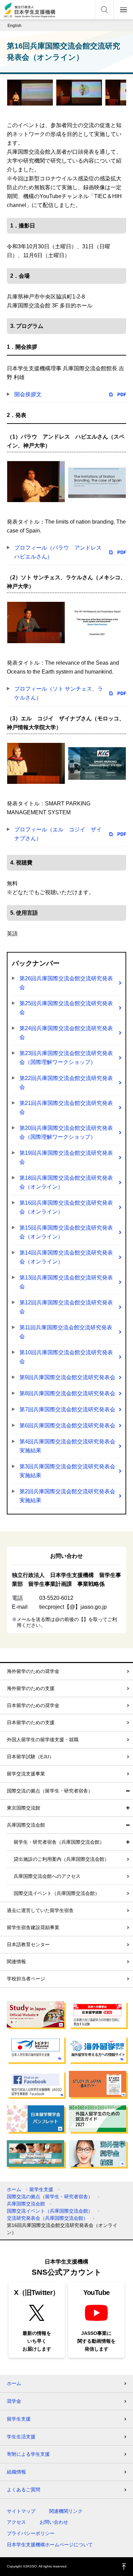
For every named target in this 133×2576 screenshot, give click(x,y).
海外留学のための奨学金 (33, 1671)
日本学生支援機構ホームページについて (50, 2545)
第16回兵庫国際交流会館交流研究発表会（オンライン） (66, 1207)
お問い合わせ (54, 2522)
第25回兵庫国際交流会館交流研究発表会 (66, 1008)
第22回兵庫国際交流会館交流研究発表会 (66, 1083)
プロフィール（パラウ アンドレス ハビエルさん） (61, 552)
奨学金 (14, 2401)
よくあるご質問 (24, 2490)
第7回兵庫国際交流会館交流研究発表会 (67, 1409)
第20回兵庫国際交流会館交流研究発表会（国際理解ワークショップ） (66, 1132)
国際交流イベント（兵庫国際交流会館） (57, 1893)
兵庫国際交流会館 (26, 1825)
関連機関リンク (66, 2511)
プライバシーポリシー (31, 2533)
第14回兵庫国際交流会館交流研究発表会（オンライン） (66, 1257)
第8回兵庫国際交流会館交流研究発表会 (67, 1393)
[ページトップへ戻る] (124, 2567)
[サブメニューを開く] (128, 1808)
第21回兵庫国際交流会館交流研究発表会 (66, 1107)
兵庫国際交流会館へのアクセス (47, 1876)
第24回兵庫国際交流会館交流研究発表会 (66, 1033)
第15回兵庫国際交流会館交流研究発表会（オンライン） (66, 1232)
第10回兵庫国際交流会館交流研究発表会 (66, 1357)
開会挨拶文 (28, 394)
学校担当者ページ (26, 1979)
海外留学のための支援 (31, 1688)
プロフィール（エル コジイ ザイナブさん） (58, 834)
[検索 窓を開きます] (104, 10)
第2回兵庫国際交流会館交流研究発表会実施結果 (67, 1496)
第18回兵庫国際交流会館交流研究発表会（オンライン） (66, 1182)
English (14, 26)
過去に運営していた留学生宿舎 (40, 1910)
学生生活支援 (21, 2437)
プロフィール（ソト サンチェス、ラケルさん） (59, 693)
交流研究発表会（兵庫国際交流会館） (47, 2218)
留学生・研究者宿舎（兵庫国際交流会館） (59, 1842)
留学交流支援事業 (26, 1774)
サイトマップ (21, 2511)
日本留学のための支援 (31, 1722)
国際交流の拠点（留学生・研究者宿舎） (50, 1791)
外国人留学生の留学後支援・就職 (43, 1740)
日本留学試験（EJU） (30, 1757)
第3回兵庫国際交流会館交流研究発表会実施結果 (67, 1471)
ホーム (14, 2189)
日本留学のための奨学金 (33, 1705)
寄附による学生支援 (28, 2454)
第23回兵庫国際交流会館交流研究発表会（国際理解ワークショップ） (66, 1058)
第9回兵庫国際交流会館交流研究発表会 (67, 1377)
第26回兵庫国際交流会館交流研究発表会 (66, 983)
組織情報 (16, 2472)
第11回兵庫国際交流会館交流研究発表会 (66, 1332)
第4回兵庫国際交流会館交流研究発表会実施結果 (67, 1446)
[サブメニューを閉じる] (128, 1791)
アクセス (16, 2522)
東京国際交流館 (24, 1808)
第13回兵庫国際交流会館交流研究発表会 (66, 1282)
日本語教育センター (28, 1944)
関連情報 (16, 1962)
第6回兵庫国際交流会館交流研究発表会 (67, 1425)
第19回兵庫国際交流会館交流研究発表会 (66, 1157)
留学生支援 (41, 2189)
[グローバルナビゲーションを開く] (123, 10)
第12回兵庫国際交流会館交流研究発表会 (66, 1307)
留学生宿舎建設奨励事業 (33, 1927)
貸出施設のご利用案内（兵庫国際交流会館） (61, 1859)
